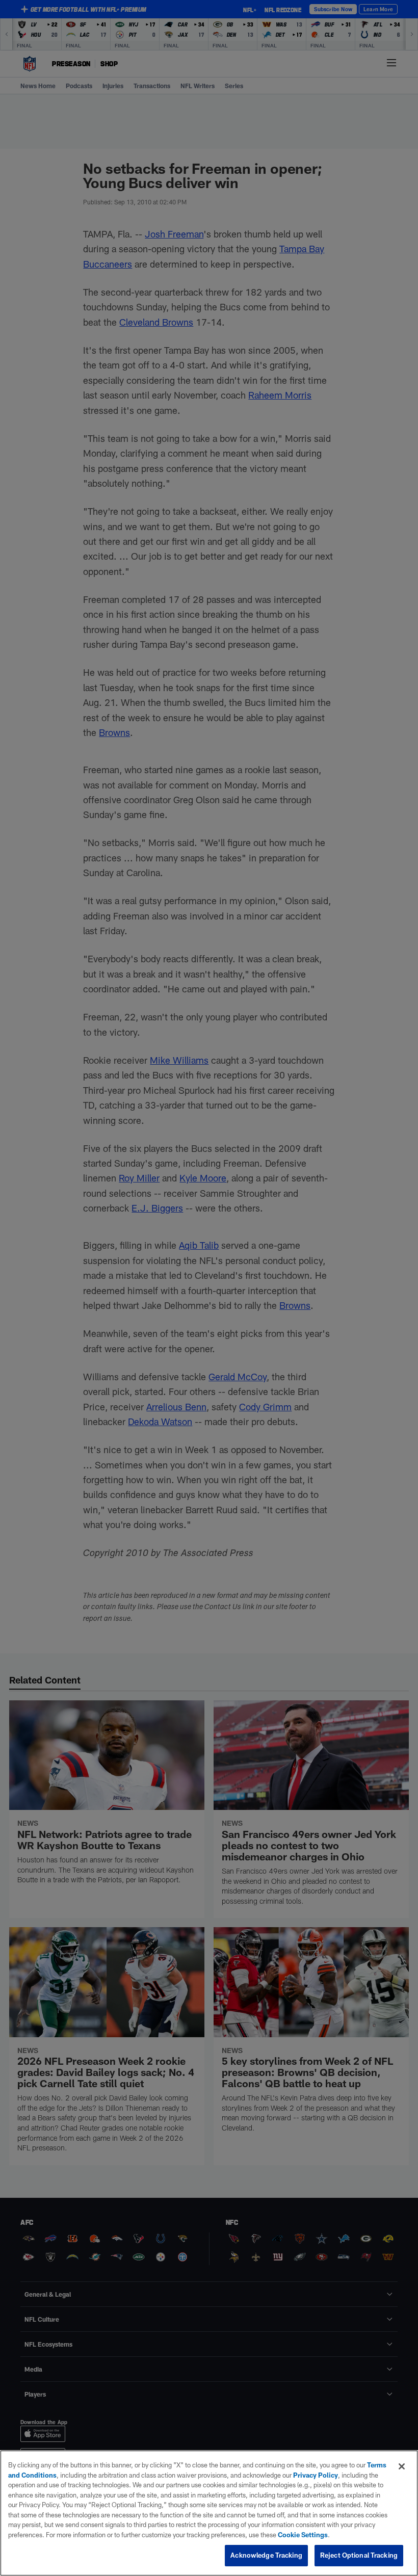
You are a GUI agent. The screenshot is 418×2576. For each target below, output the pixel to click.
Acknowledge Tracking (266, 2555)
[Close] (402, 2466)
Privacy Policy (316, 2475)
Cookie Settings (303, 2535)
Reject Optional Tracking (359, 2555)
